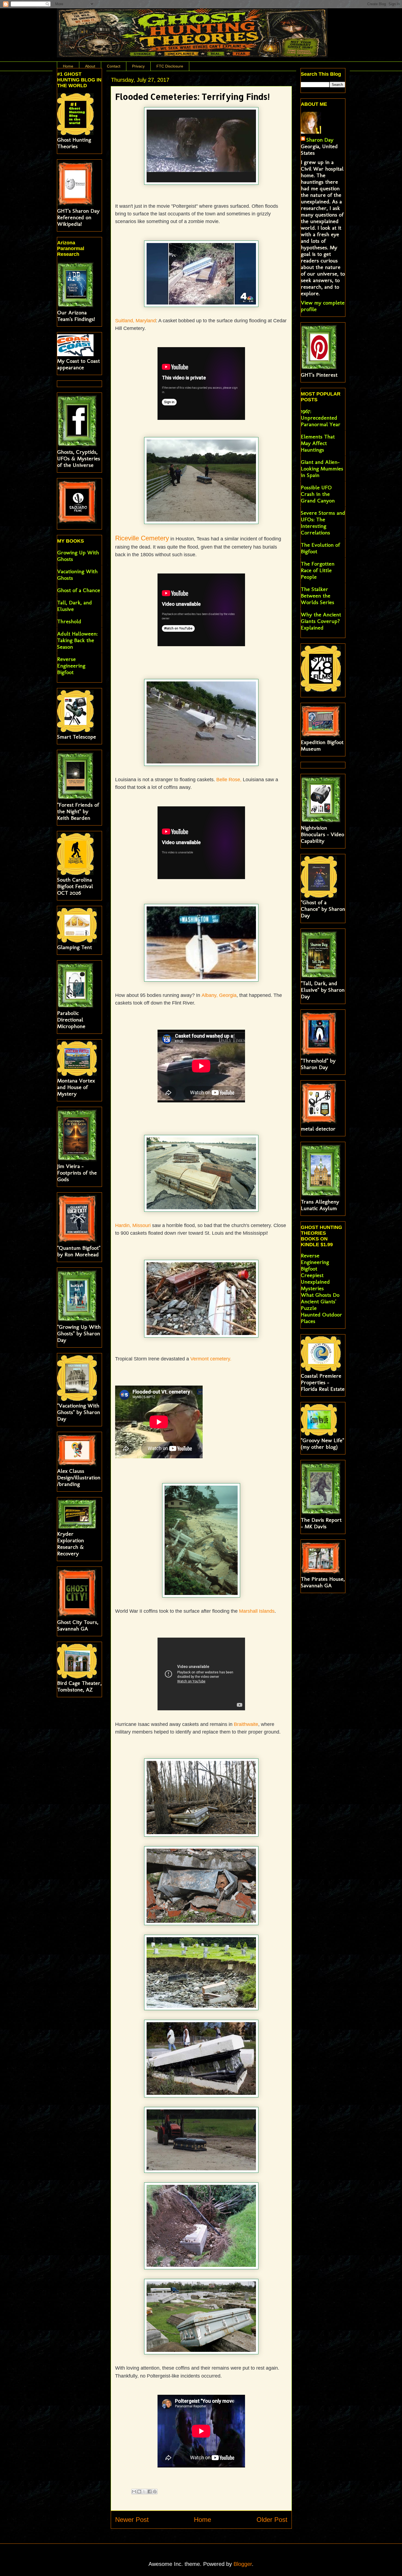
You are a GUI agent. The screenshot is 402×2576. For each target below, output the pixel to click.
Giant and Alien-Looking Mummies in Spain (322, 469)
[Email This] (134, 2492)
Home (68, 66)
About (90, 66)
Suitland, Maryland (136, 321)
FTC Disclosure (170, 66)
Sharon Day (320, 140)
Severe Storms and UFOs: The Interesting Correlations (323, 523)
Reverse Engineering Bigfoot (71, 666)
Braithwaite (246, 1724)
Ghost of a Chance (79, 590)
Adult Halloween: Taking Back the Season (77, 640)
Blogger (243, 2564)
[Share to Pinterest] (155, 2492)
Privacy (138, 66)
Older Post (272, 2520)
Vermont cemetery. (211, 1359)
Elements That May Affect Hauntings (318, 443)
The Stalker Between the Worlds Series (317, 596)
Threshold (69, 621)
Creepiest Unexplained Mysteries (315, 1282)
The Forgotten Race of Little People (318, 570)
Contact (114, 66)
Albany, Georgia (219, 995)
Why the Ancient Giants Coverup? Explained (321, 621)
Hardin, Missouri (133, 1225)
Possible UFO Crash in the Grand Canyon (318, 494)
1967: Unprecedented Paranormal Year (321, 418)
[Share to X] (144, 2492)
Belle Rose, (229, 780)
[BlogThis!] (139, 2492)
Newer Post (132, 2520)
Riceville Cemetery (142, 538)
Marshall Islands (257, 1611)
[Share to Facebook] (150, 2492)
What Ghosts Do (320, 1295)
